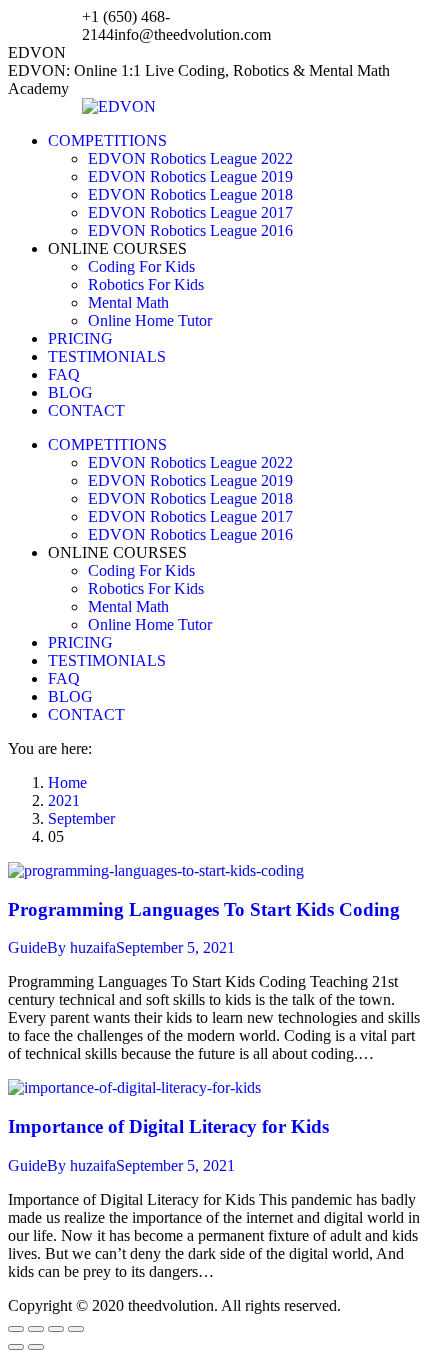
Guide (27, 947)
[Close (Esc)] (16, 1329)
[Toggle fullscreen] (56, 1329)
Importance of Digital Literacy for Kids (168, 1126)
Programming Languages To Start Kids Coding (204, 909)
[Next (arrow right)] (36, 1347)
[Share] (36, 1329)
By (81, 947)
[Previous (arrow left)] (16, 1347)
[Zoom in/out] (76, 1329)
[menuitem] (107, 140)
